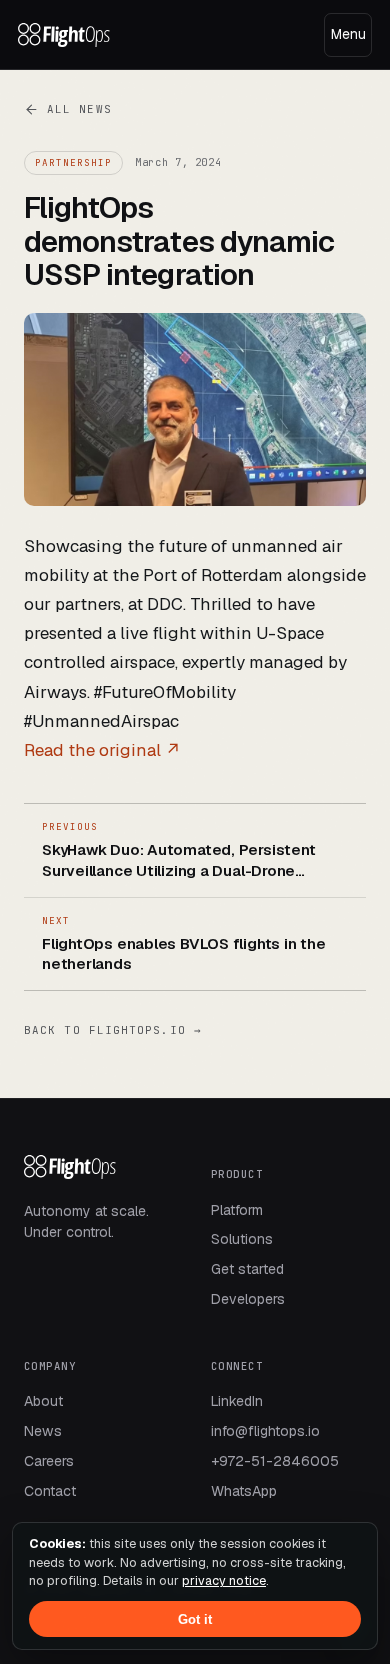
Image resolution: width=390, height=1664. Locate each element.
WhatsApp (244, 1491)
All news (79, 109)
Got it (195, 1619)
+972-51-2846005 (275, 1461)
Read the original (102, 750)
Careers (49, 1461)
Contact (50, 1491)
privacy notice (224, 1580)
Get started (247, 1269)
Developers (248, 1299)
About (43, 1401)
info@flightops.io (265, 1431)
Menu (348, 34)
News (43, 1431)
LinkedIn (237, 1401)
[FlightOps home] (64, 35)
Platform (237, 1210)
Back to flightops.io (113, 1030)
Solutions (242, 1239)
